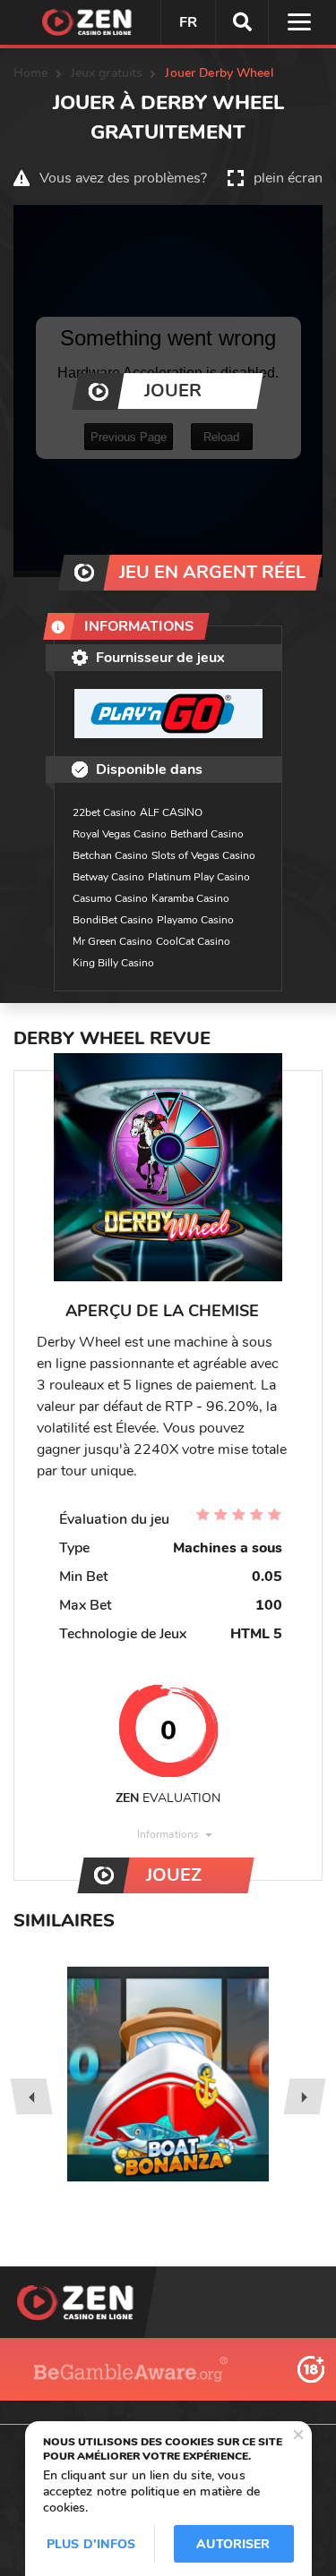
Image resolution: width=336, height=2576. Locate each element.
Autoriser (233, 2544)
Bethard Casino (207, 834)
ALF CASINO (171, 812)
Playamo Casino (195, 920)
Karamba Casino (190, 898)
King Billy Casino (113, 963)
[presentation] (31, 2096)
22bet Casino (104, 812)
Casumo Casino (110, 898)
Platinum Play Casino (199, 877)
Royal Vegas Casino (120, 834)
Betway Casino (108, 877)
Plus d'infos (91, 2544)
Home (31, 73)
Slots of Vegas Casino (203, 855)
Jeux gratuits (107, 73)
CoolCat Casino (193, 941)
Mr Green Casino (112, 941)
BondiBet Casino (113, 920)
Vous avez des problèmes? (123, 178)
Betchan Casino (110, 855)
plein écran (288, 178)
